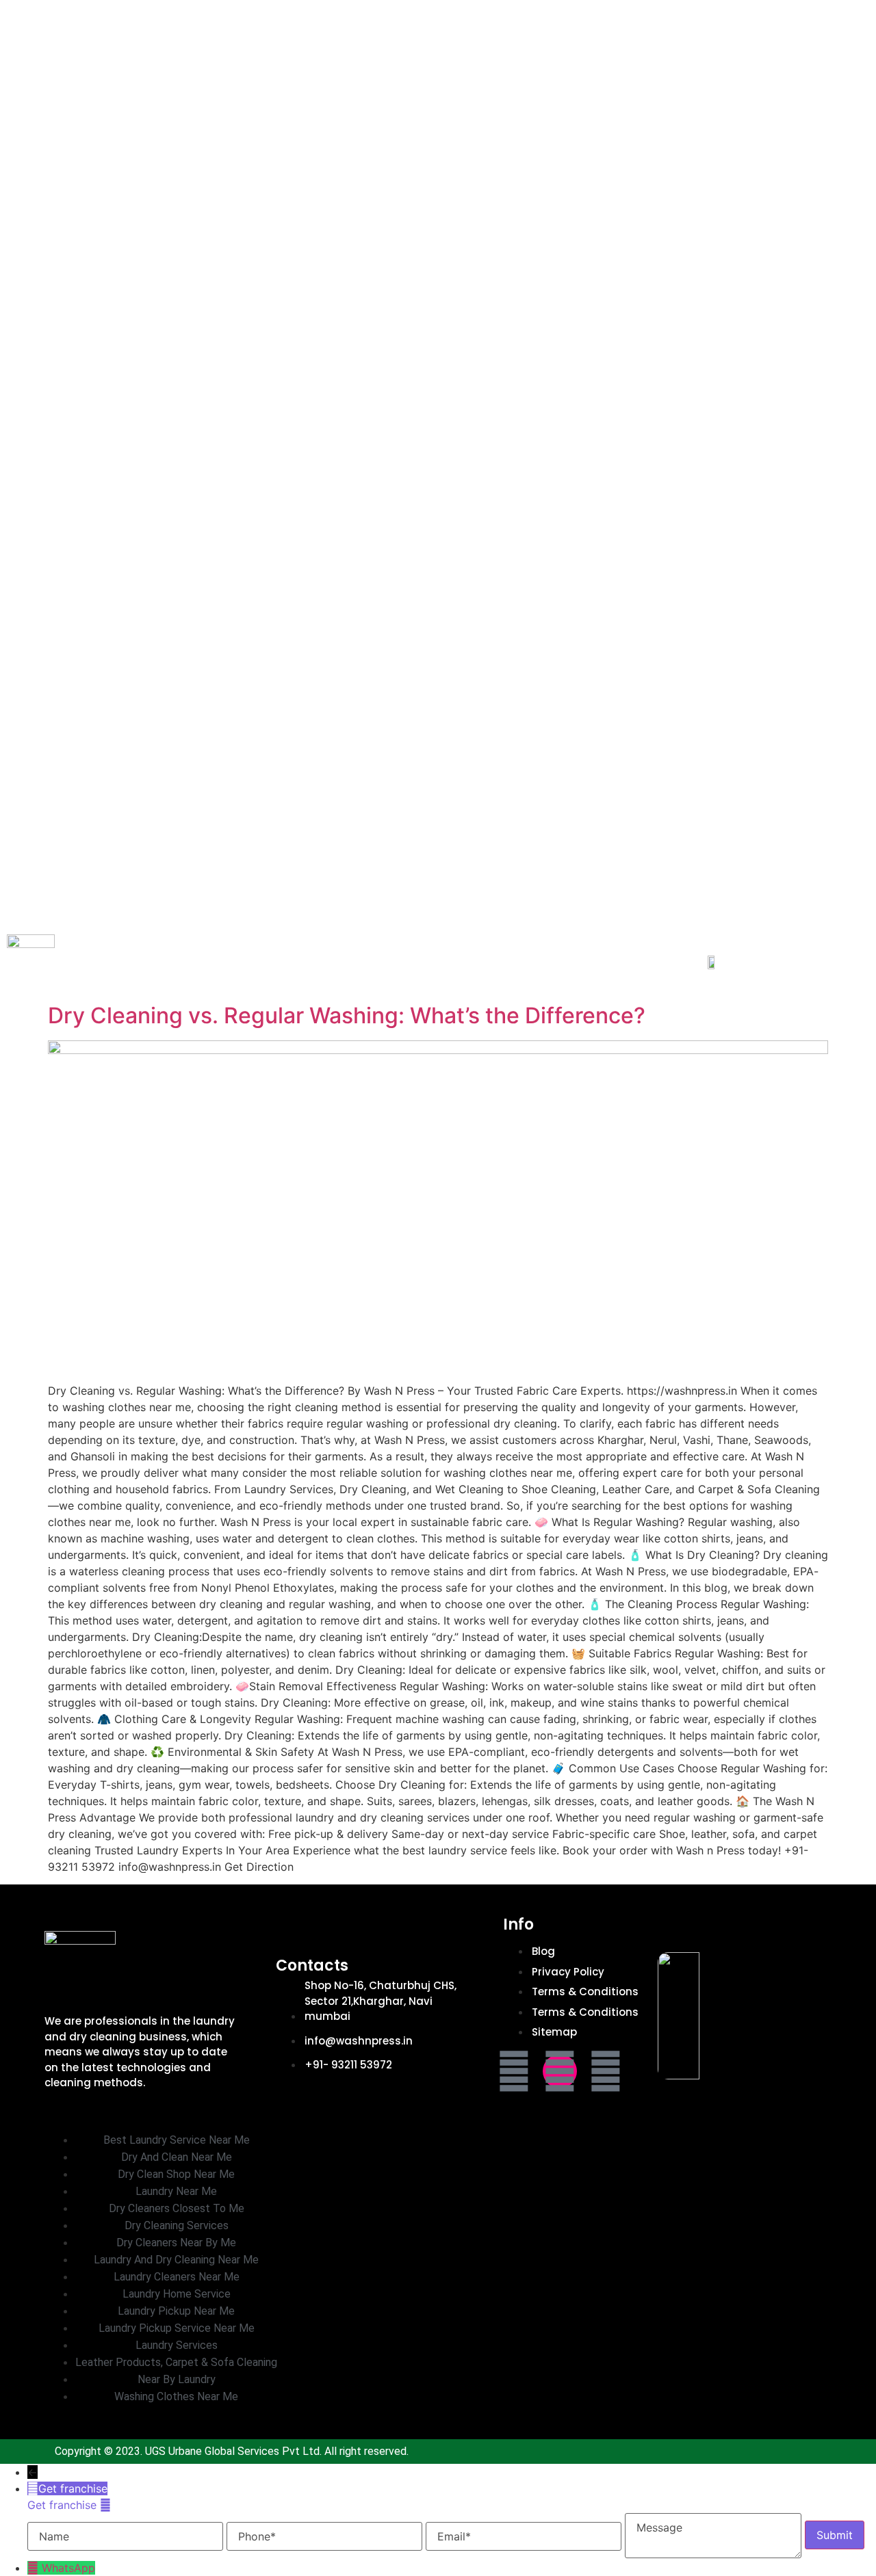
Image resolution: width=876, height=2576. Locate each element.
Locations (263, 36)
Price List (196, 36)
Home (21, 12)
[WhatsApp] (35, 2568)
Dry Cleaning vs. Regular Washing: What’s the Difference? (347, 1015)
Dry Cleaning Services (386, 12)
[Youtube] (606, 2071)
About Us (75, 12)
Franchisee (147, 12)
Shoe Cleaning (673, 12)
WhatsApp (68, 2568)
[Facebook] (514, 2071)
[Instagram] (560, 2071)
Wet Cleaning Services (543, 12)
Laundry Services (247, 12)
